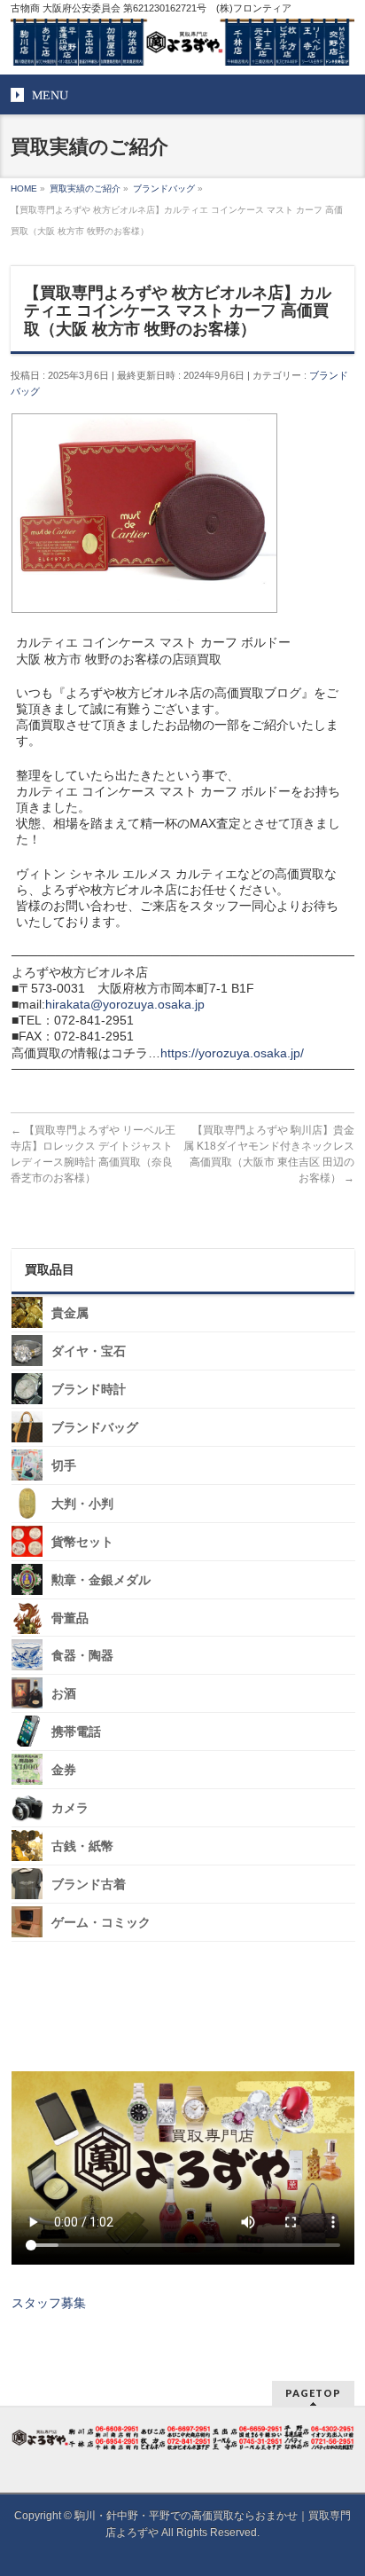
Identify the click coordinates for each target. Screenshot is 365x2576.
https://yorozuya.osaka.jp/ (232, 1053)
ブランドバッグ (95, 1428)
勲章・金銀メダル (101, 1580)
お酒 (64, 1694)
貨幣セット (82, 1542)
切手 (64, 1466)
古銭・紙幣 (82, 1846)
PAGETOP (313, 2393)
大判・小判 (82, 1504)
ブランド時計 (89, 1390)
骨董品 (70, 1618)
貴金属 (70, 1313)
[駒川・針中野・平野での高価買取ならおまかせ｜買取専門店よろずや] (182, 45)
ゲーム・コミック (101, 1923)
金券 (64, 1770)
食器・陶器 (82, 1656)
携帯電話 (76, 1732)
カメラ (70, 1808)
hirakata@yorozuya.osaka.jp (125, 1004)
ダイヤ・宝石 (89, 1351)
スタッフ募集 (49, 2303)
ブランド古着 (89, 1885)
